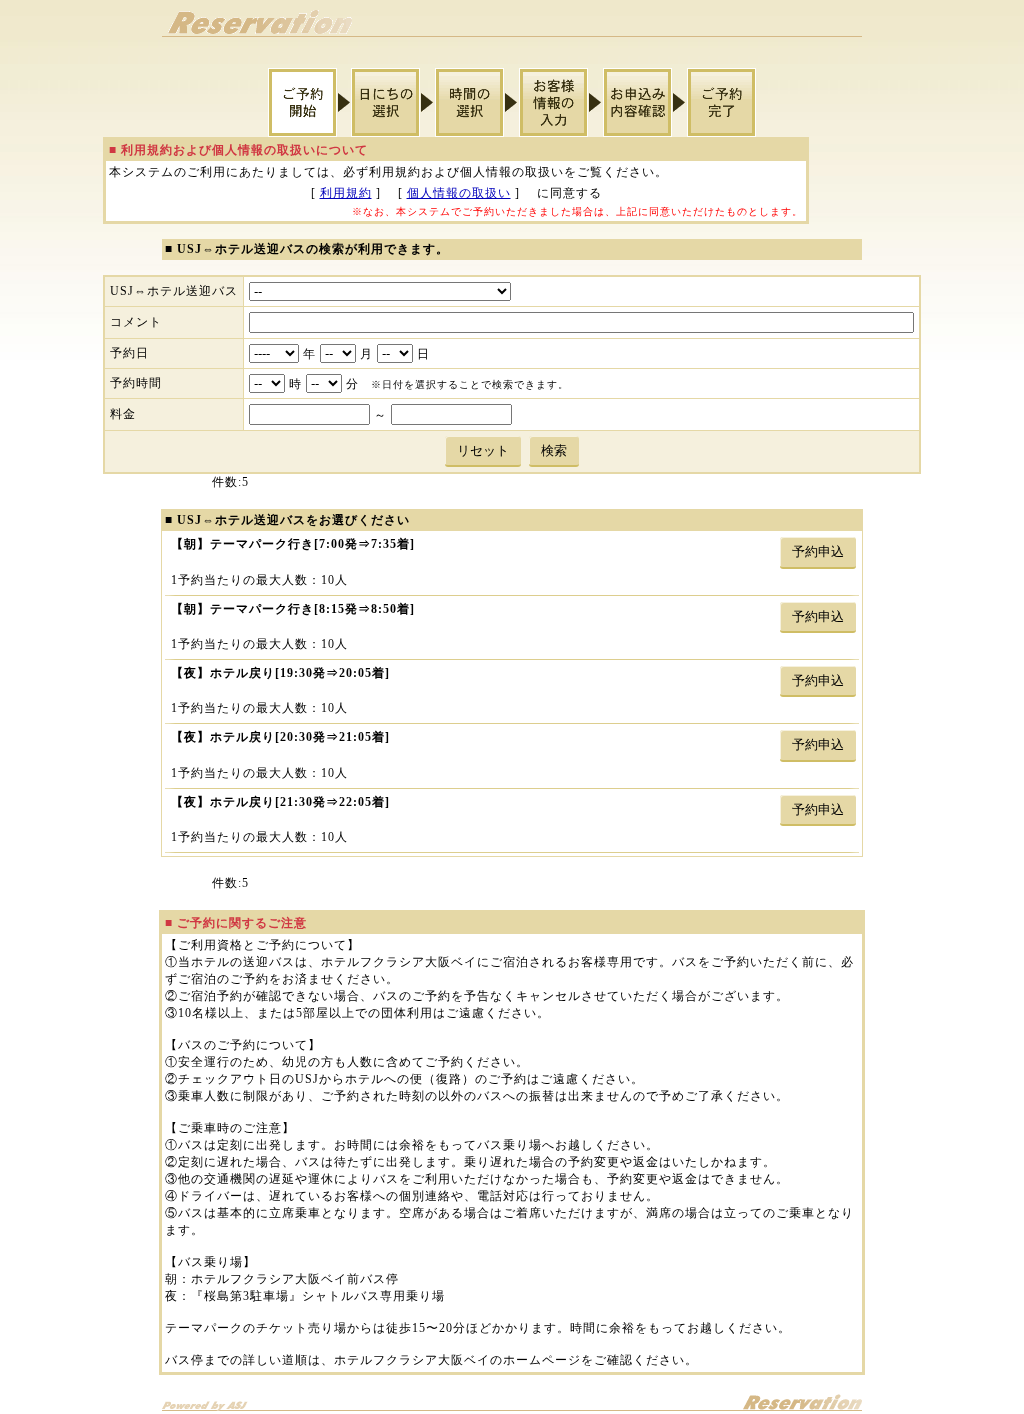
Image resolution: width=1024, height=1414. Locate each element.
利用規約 (346, 193)
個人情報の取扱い (459, 193)
